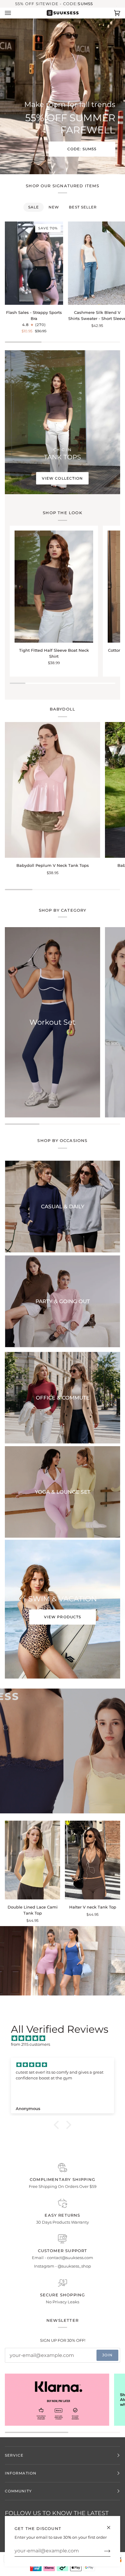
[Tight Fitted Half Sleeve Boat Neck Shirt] (54, 587)
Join (107, 2355)
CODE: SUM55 (82, 149)
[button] (58, 2125)
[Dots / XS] (52, 790)
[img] (66, 2039)
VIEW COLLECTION (62, 478)
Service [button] (14, 2455)
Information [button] (21, 2473)
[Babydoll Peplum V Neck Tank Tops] (52, 790)
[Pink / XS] (32, 1860)
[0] (60, 1966)
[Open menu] (14, 13)
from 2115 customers (30, 2044)
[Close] (111, 2525)
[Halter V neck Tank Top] (93, 1860)
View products (62, 1617)
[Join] (102, 2551)
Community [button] (18, 2491)
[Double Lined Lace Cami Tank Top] (32, 1860)
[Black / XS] (54, 587)
